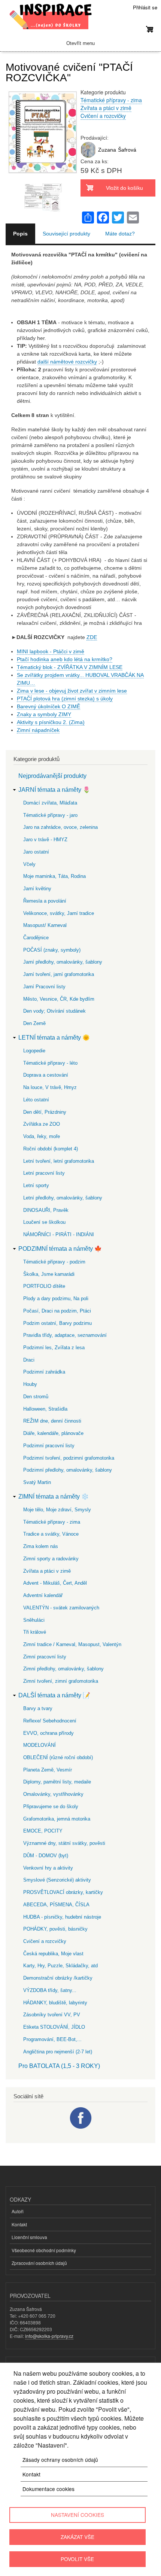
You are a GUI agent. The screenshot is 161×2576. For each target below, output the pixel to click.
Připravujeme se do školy (51, 1806)
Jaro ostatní (36, 852)
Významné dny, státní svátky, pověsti (64, 1843)
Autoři (18, 2211)
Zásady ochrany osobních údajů (60, 2460)
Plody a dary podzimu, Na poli (56, 1298)
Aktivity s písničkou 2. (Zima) (51, 722)
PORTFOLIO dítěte (44, 1286)
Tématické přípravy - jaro (50, 815)
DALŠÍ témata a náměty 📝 (54, 1695)
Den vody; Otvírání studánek (54, 1011)
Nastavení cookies (78, 2515)
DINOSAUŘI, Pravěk (46, 1210)
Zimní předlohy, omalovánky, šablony (63, 1669)
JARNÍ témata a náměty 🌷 (54, 790)
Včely (29, 864)
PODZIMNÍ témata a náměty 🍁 (60, 1249)
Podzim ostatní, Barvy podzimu (57, 1323)
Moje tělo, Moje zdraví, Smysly (57, 1510)
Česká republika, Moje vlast (53, 1954)
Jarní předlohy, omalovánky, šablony (63, 962)
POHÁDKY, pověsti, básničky (55, 1929)
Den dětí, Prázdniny (45, 1112)
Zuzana (107, 150)
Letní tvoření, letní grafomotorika (59, 1161)
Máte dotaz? (120, 234)
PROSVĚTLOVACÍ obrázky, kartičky (63, 1892)
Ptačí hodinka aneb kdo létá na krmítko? (65, 659)
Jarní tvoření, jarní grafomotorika (59, 974)
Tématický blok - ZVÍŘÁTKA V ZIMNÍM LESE (70, 667)
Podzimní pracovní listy (49, 1446)
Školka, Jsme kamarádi (49, 1274)
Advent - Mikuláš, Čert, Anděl (55, 1583)
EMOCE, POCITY (43, 1831)
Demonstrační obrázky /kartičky (58, 1978)
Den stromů (36, 1397)
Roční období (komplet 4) (51, 1149)
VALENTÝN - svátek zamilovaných (61, 1608)
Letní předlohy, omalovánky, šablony (63, 1198)
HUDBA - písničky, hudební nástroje (62, 1917)
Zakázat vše (78, 2537)
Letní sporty (36, 1185)
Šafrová (127, 150)
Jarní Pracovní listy (44, 987)
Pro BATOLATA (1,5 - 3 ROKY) (59, 2066)
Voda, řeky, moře (42, 1136)
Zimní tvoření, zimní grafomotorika (61, 1681)
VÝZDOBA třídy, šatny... (50, 1990)
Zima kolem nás (41, 1546)
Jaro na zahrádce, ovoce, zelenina (60, 827)
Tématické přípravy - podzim (54, 1262)
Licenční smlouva (29, 2237)
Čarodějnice (36, 938)
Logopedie (34, 1051)
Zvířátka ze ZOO (42, 1124)
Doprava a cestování (46, 1075)
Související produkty (66, 234)
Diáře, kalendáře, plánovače (53, 1433)
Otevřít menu (80, 43)
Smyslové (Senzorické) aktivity (57, 1880)
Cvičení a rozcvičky (103, 116)
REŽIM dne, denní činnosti (52, 1421)
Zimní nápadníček (38, 730)
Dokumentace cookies (48, 2489)
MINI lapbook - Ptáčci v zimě (51, 651)
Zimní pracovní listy (45, 1657)
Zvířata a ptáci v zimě (106, 108)
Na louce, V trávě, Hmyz (50, 1087)
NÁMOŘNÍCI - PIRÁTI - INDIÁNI (59, 1234)
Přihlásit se (145, 7)
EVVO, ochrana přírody (48, 1733)
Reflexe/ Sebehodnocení (50, 1721)
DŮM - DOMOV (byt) (46, 1856)
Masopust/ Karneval (45, 925)
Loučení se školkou (44, 1222)
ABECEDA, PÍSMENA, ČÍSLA (56, 1905)
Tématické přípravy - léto (50, 1063)
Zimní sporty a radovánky (51, 1559)
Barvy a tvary (38, 1708)
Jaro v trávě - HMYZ (45, 840)
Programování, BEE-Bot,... (52, 2039)
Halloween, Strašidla (45, 1409)
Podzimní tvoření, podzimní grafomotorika (69, 1458)
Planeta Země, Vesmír (48, 1770)
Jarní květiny (37, 889)
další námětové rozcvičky (67, 362)
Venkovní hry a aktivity (48, 1868)
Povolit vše (77, 2559)
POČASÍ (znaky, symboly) (52, 950)
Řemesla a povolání (45, 901)
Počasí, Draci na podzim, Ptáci (57, 1311)
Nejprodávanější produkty (52, 776)
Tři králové (35, 1632)
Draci (29, 1360)
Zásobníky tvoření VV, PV (52, 2015)
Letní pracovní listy (44, 1173)
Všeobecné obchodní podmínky (44, 2250)
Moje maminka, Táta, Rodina (54, 876)
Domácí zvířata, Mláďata (50, 803)
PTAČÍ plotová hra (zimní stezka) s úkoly (65, 699)
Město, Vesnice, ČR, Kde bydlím (59, 999)
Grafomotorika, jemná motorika (57, 1819)
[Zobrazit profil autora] (88, 156)
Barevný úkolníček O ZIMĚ (48, 706)
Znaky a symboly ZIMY (44, 714)
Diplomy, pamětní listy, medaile (57, 1782)
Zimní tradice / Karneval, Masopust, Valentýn (72, 1644)
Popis (20, 234)
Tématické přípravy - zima (111, 100)
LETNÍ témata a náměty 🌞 (54, 1038)
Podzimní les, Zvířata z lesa (54, 1348)
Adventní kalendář (43, 1595)
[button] (43, 179)
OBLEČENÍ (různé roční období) (58, 1757)
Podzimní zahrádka (44, 1372)
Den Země (34, 1023)
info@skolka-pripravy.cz (49, 2336)
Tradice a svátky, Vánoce (51, 1534)
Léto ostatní (36, 1100)
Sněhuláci (34, 1620)
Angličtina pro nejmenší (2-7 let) (58, 2052)
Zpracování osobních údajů (39, 2263)
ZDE (92, 637)
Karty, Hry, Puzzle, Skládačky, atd (60, 1966)
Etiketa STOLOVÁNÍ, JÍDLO (54, 2027)
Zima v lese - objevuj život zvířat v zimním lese (72, 691)
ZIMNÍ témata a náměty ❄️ (54, 1497)
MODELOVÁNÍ (40, 1745)
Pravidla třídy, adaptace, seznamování (65, 1335)
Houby (30, 1384)
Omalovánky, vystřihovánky (53, 1794)
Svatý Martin (37, 1482)
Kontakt (19, 2224)
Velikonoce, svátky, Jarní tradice (59, 913)
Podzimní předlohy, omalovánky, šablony (68, 1470)
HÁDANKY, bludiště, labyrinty (55, 2003)
